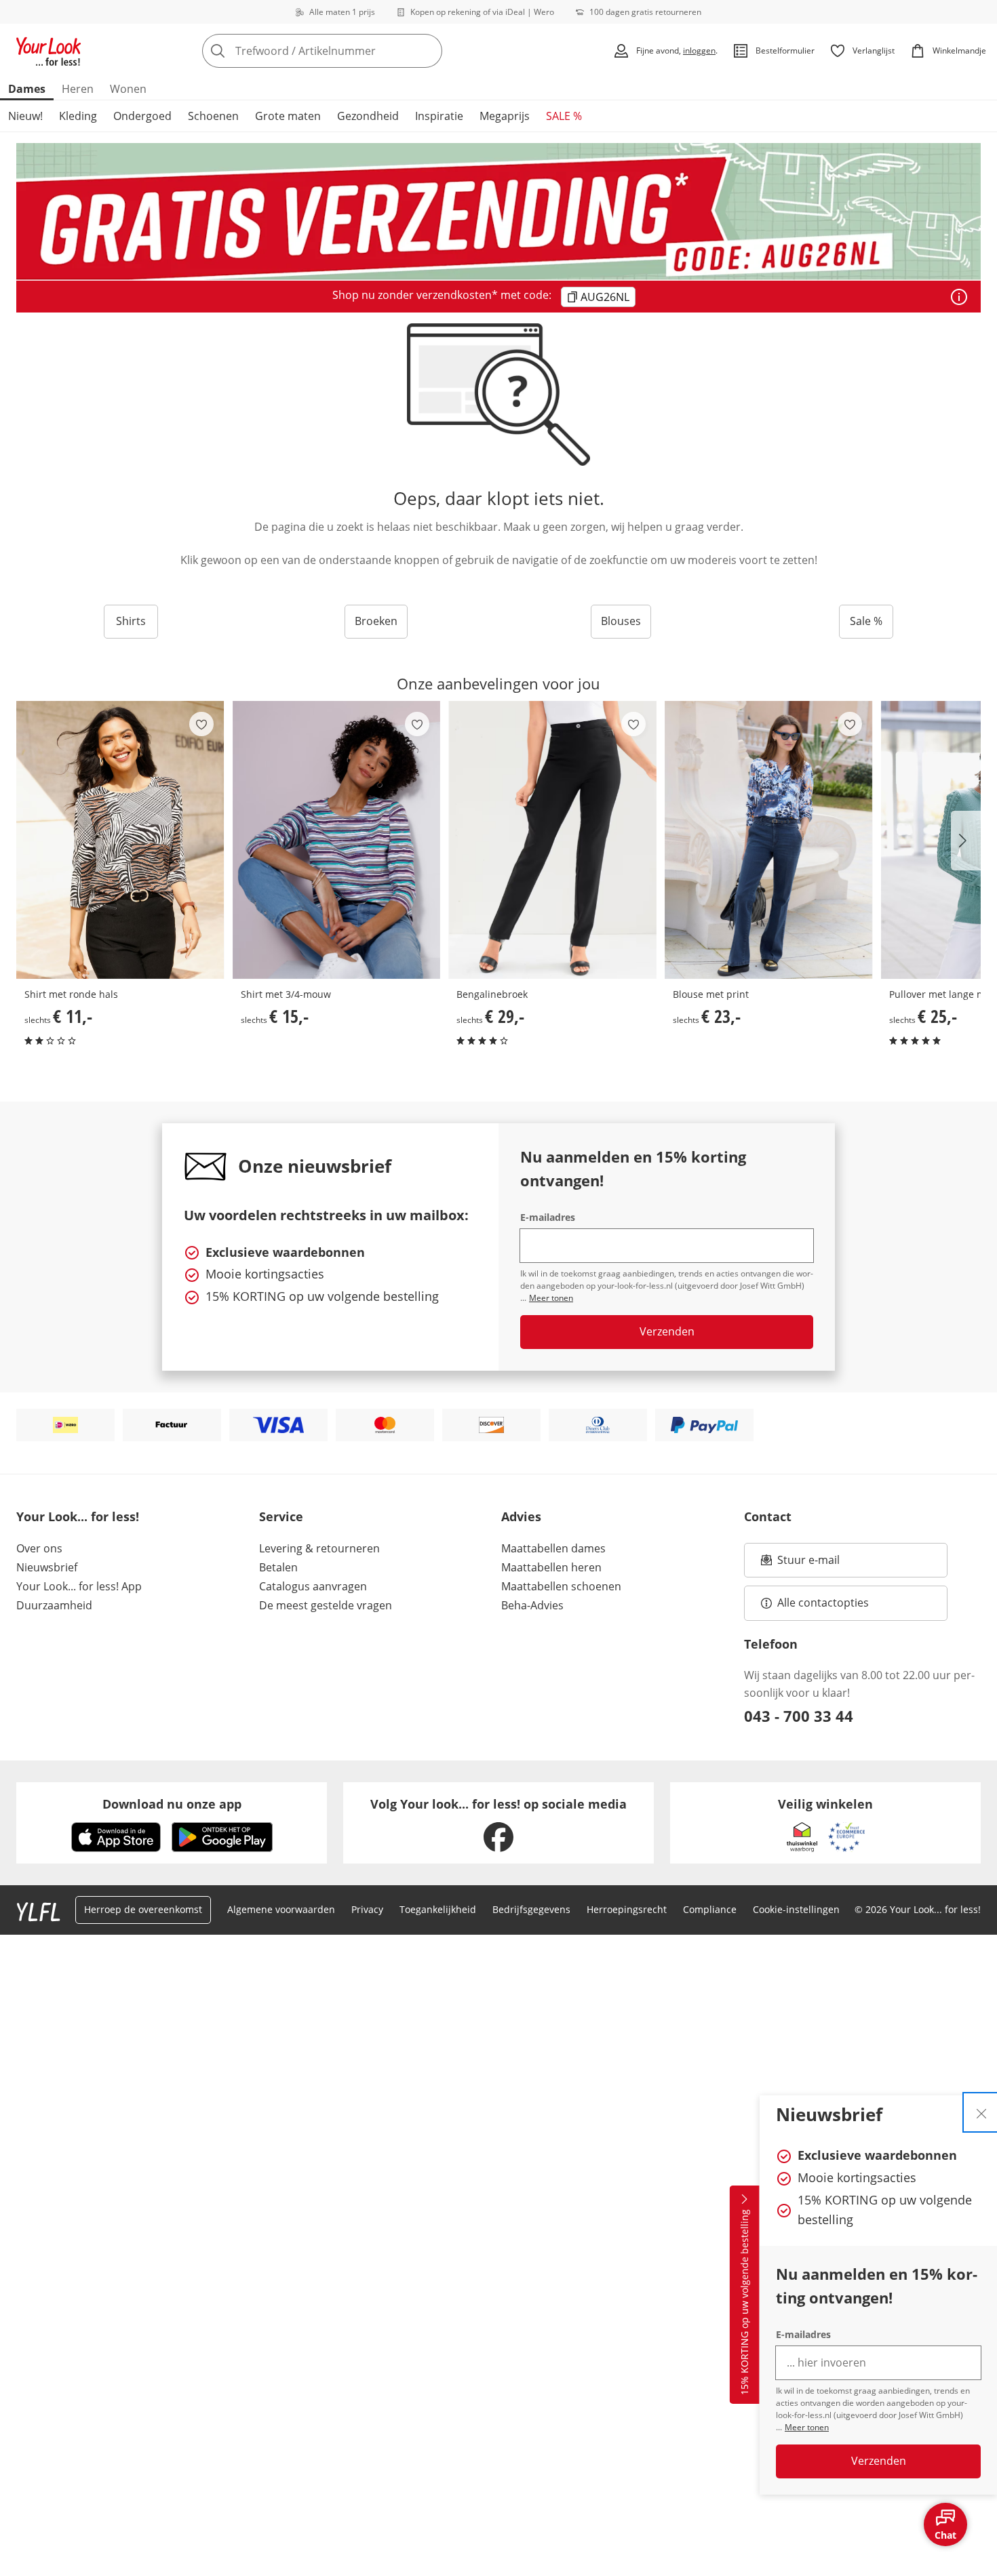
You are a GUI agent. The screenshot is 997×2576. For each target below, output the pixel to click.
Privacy (367, 1909)
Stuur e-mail (808, 1564)
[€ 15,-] (337, 840)
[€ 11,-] (120, 840)
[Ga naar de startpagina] (49, 51)
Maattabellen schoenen (561, 1586)
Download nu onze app (172, 1804)
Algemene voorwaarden (281, 1909)
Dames (27, 89)
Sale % (866, 621)
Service (281, 1516)
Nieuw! (25, 116)
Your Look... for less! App (79, 1586)
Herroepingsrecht (627, 1909)
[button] (966, 841)
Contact (768, 1516)
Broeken (376, 621)
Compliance (710, 1909)
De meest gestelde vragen (326, 1605)
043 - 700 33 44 (799, 1716)
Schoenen (213, 116)
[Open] (959, 297)
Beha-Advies (532, 1605)
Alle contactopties (823, 1603)
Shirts (131, 621)
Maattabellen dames (553, 1548)
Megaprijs (505, 116)
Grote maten (288, 116)
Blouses (621, 621)
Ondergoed (142, 116)
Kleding (78, 116)
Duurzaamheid (54, 1605)
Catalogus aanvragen (313, 1586)
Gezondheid (368, 116)
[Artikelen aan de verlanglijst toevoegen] (201, 724)
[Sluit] (981, 2112)
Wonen (128, 89)
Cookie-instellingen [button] (796, 1909)
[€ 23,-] (769, 840)
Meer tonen (807, 2427)
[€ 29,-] (552, 840)
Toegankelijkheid (438, 1909)
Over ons (39, 1548)
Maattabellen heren (551, 1567)
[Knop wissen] (428, 51)
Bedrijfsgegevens (531, 1909)
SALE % (564, 116)
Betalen (278, 1567)
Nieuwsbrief (47, 1567)
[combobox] (352, 51)
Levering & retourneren (319, 1548)
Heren (78, 89)
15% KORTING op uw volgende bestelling (744, 2303)
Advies (521, 1516)
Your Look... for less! (78, 1516)
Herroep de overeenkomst (143, 1909)
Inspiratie (439, 116)
